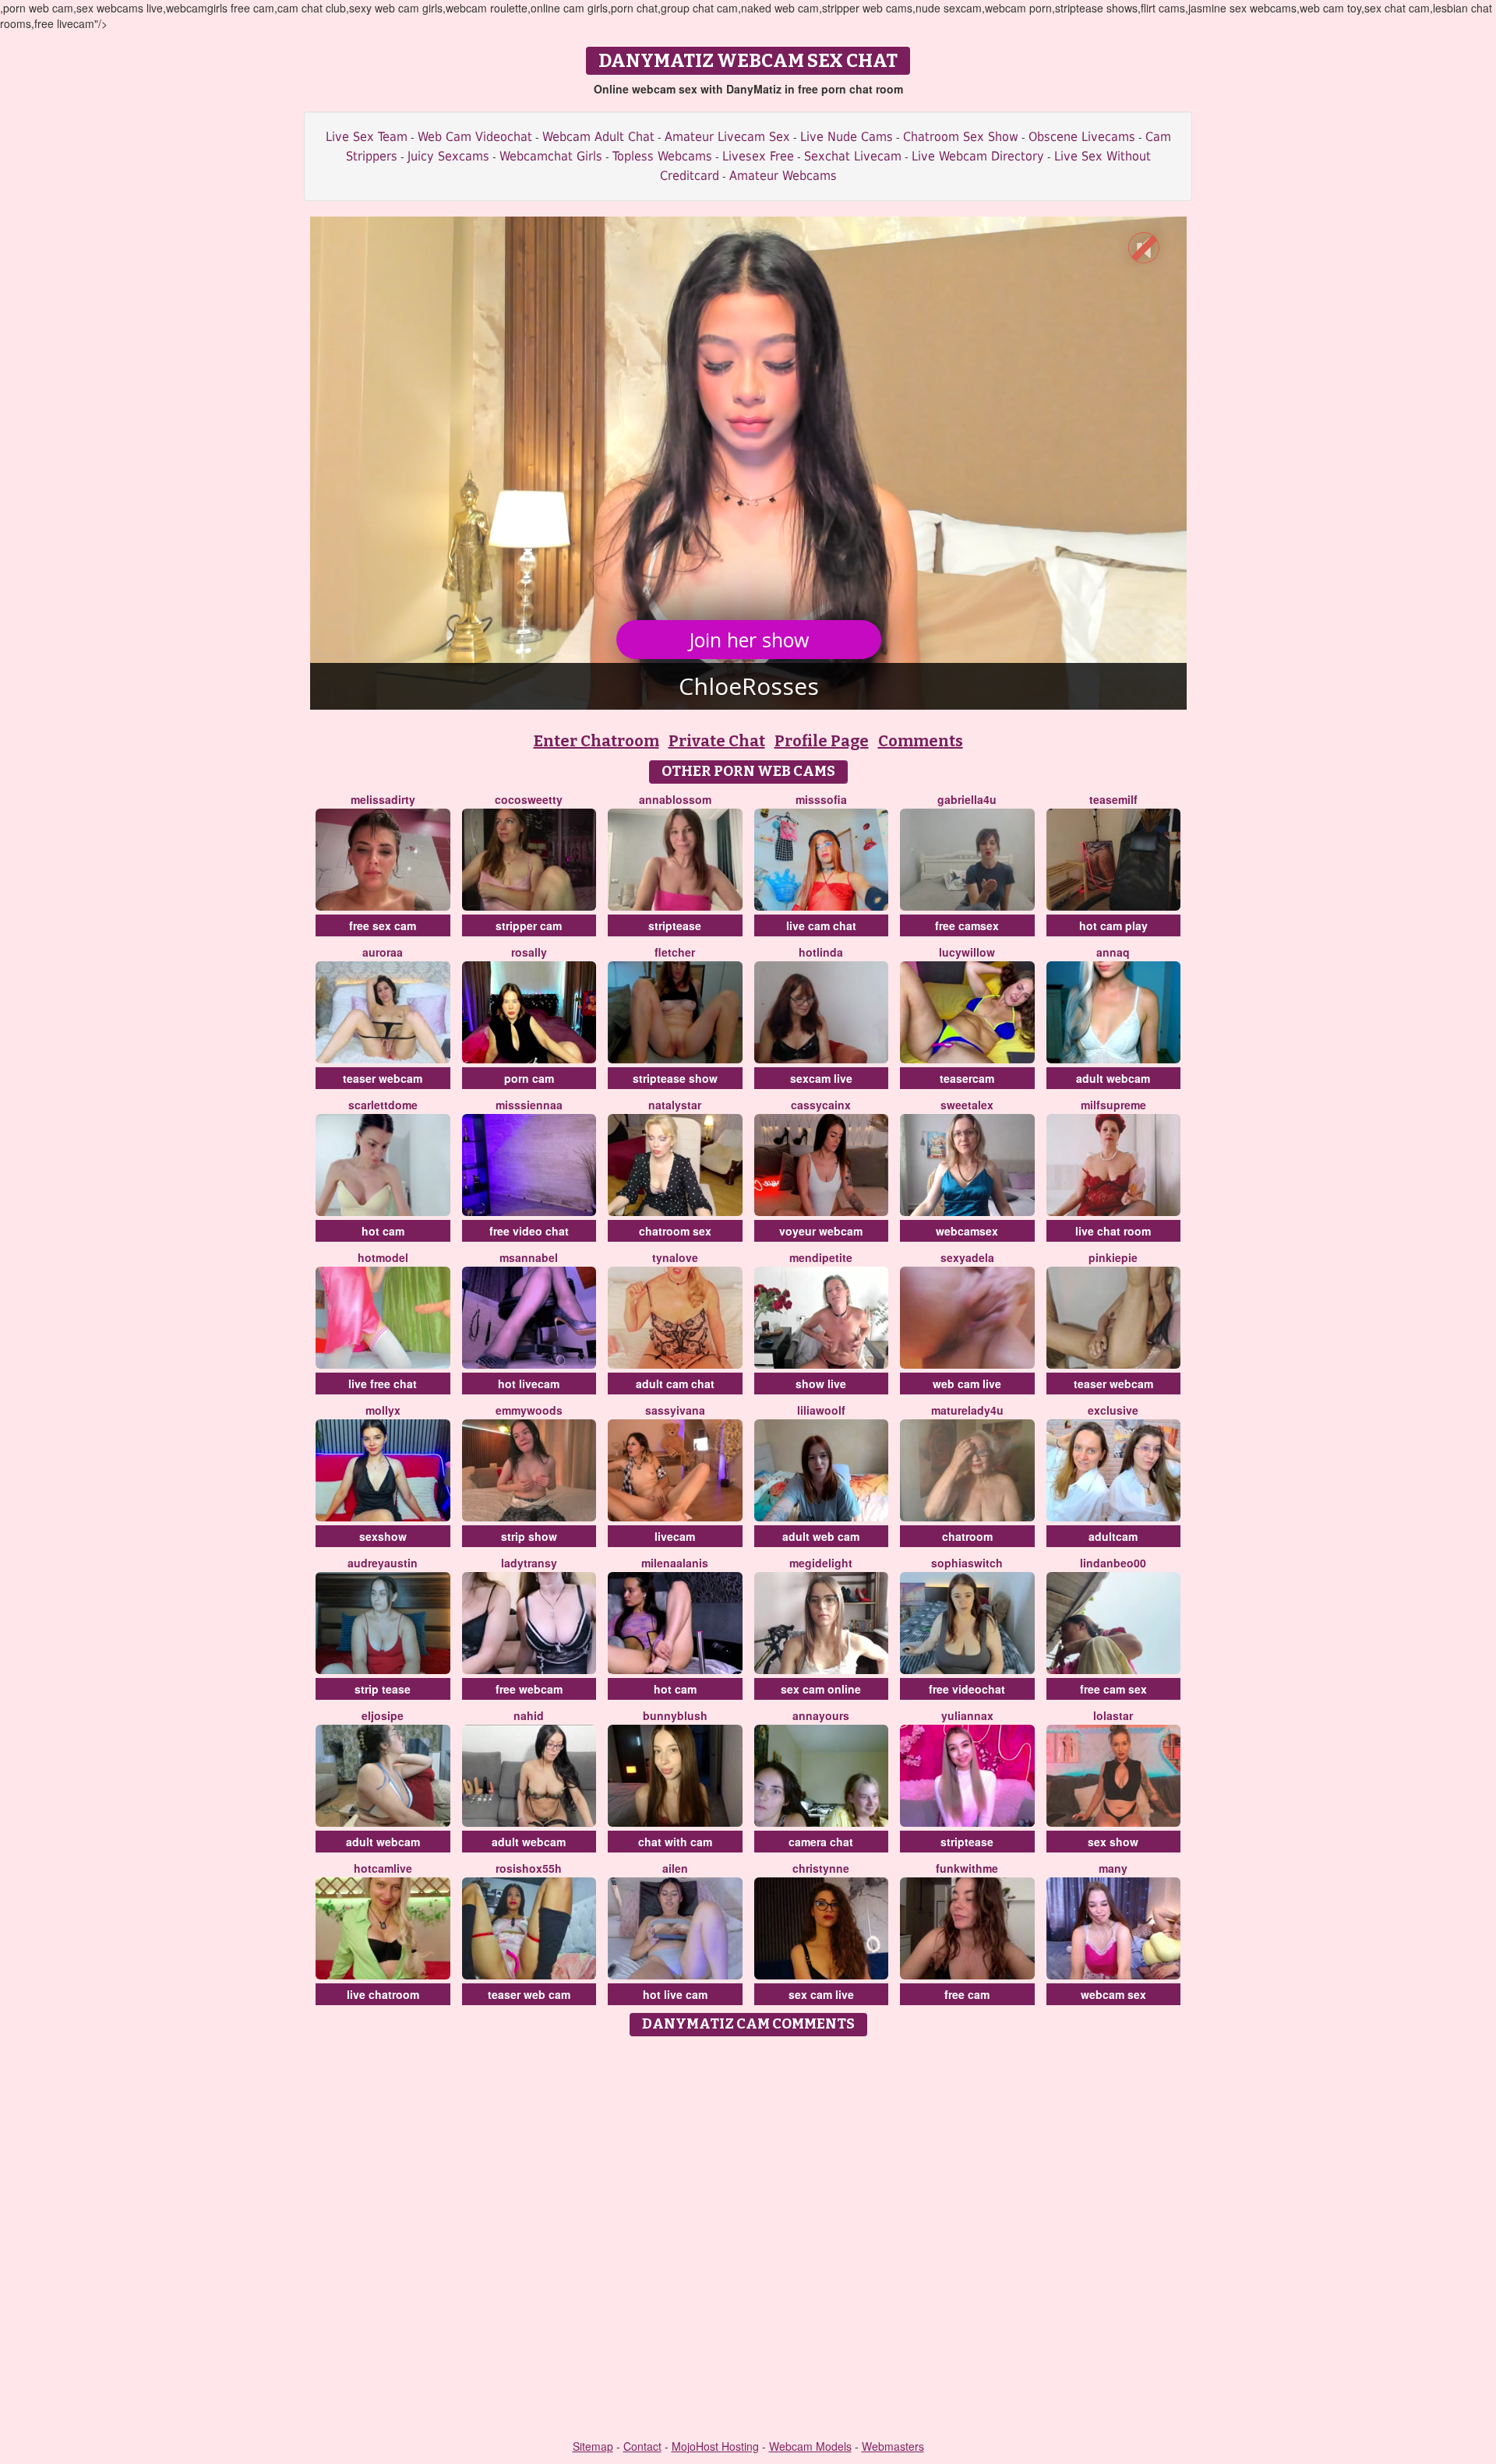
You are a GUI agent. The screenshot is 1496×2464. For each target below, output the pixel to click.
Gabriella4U (967, 799)
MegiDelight (821, 1563)
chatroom (967, 1536)
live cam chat (821, 925)
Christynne (821, 1868)
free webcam (529, 1689)
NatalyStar (675, 1105)
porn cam (529, 1078)
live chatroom (383, 1994)
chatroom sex (675, 1231)
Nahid (529, 1715)
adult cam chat (675, 1384)
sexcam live (821, 1078)
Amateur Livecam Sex (727, 137)
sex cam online (821, 1689)
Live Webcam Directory (978, 156)
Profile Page (822, 741)
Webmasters (893, 2446)
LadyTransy (529, 1563)
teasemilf (1113, 799)
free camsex (967, 925)
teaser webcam (383, 1078)
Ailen (675, 1868)
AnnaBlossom (675, 799)
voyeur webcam (821, 1231)
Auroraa (383, 952)
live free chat (383, 1384)
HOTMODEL (383, 1257)
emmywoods (529, 1410)
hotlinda (821, 952)
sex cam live (821, 1994)
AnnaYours (821, 1715)
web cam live (967, 1384)
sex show (1113, 1842)
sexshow (383, 1536)
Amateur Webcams (783, 176)
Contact (642, 2446)
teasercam (967, 1078)
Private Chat (717, 741)
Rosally (529, 952)
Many (1113, 1868)
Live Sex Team (367, 137)
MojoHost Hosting (715, 2446)
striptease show (675, 1078)
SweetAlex (967, 1105)
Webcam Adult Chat (598, 137)
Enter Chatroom (596, 741)
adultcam (1113, 1536)
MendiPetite (821, 1257)
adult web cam (821, 1536)
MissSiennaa (529, 1105)
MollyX (383, 1410)
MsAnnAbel (529, 1257)
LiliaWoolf (821, 1410)
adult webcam (1113, 1078)
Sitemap (593, 2446)
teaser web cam (529, 1994)
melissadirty (383, 799)
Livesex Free (758, 156)
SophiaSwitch (967, 1563)
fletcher (675, 952)
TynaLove (675, 1257)
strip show (529, 1536)
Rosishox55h (529, 1868)
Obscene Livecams (1082, 137)
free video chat (529, 1231)
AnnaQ (1113, 952)
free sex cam (383, 925)
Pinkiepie (1113, 1257)
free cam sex (1113, 1689)
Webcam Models (810, 2446)
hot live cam (675, 1994)
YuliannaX (967, 1715)
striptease (675, 925)
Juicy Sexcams (448, 156)
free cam (967, 1994)
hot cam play (1113, 925)
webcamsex (967, 1231)
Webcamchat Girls (551, 156)
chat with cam (675, 1842)
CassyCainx (821, 1105)
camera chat (821, 1842)
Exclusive (1113, 1410)
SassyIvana (675, 1410)
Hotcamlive (383, 1868)
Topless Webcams (662, 156)
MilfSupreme (1113, 1105)
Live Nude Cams (847, 137)
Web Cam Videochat (475, 137)
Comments (921, 741)
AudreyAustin (383, 1563)
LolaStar (1113, 1715)
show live (821, 1384)
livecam (675, 1536)
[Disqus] (748, 2239)
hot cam (383, 1231)
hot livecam (529, 1384)
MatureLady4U (967, 1410)
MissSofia (821, 799)
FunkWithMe (967, 1868)
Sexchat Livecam (853, 156)
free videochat (967, 1689)
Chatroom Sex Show (961, 137)
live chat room (1113, 1231)
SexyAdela (967, 1257)
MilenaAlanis (675, 1563)
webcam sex (1113, 1994)
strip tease (383, 1689)
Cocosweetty (529, 799)
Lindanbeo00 (1113, 1563)
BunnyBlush (675, 1715)
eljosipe (383, 1715)
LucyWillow (967, 952)
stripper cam (529, 925)
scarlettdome (383, 1105)
